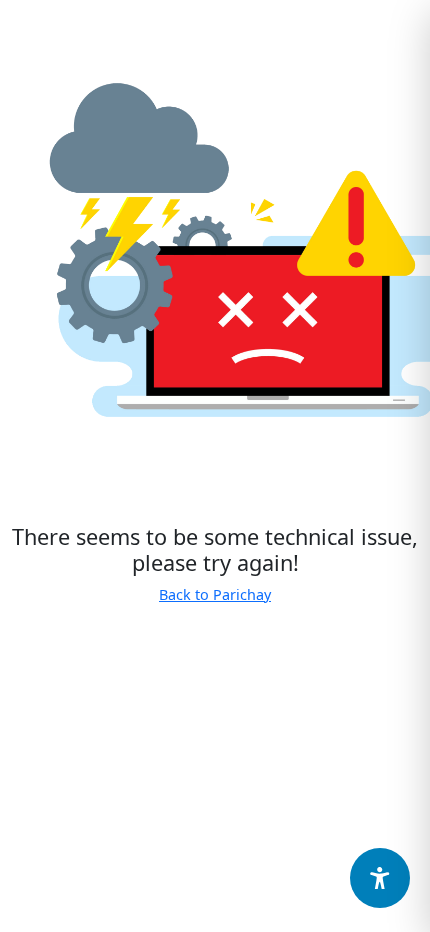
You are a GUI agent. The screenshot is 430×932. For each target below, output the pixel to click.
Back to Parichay (215, 594)
